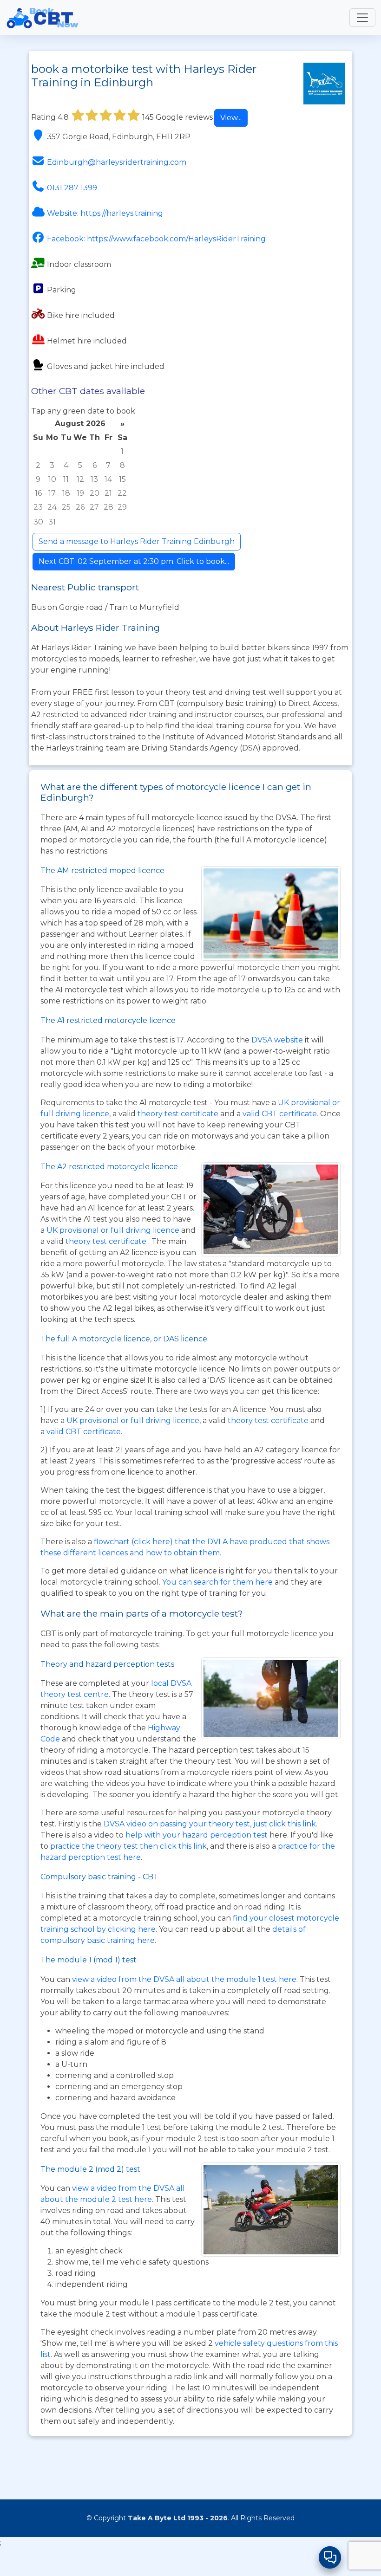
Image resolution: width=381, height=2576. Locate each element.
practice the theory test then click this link (128, 1846)
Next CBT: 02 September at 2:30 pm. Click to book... (134, 561)
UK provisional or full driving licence (133, 1421)
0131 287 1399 (72, 188)
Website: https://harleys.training (105, 213)
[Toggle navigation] (362, 18)
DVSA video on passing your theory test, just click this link (210, 1824)
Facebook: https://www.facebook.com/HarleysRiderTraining (156, 239)
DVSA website (278, 1040)
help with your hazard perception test (197, 1835)
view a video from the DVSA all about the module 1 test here (184, 1979)
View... (231, 118)
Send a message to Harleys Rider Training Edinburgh (137, 541)
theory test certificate (179, 1114)
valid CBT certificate (280, 1114)
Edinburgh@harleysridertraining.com (117, 162)
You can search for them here (218, 1582)
